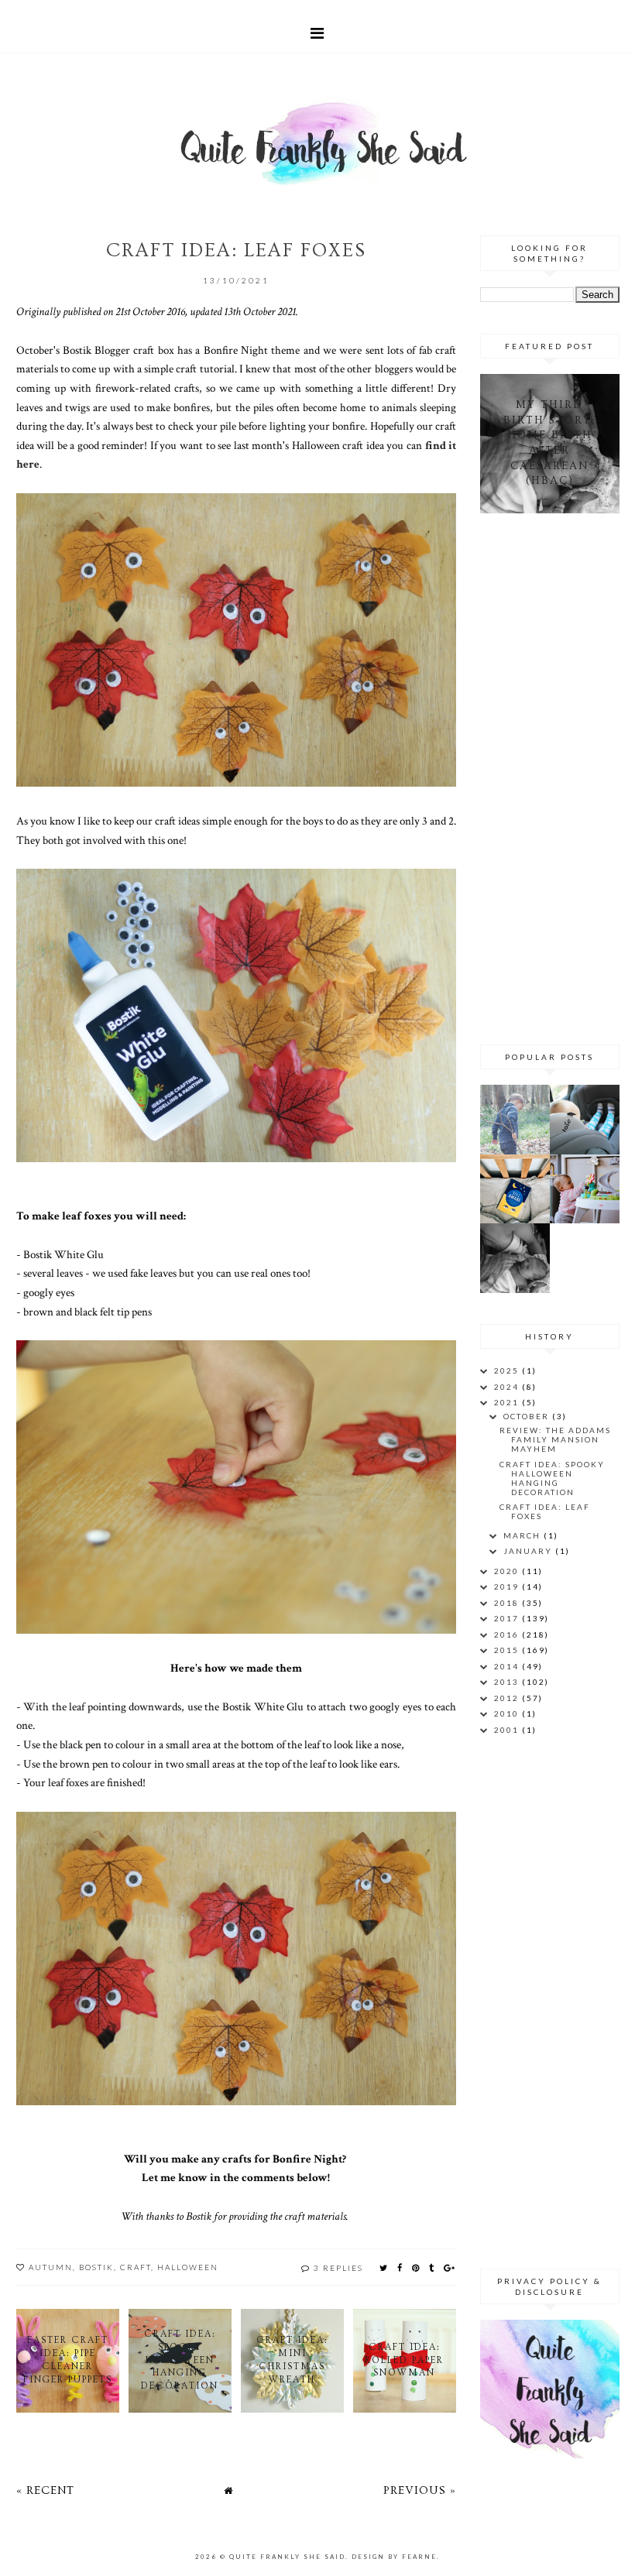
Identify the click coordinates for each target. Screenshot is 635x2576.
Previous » (420, 2490)
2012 (508, 1698)
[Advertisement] (557, 777)
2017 (508, 1618)
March (523, 1535)
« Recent (45, 2490)
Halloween (188, 2267)
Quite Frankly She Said (287, 2557)
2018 (508, 1603)
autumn (51, 2267)
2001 (508, 1730)
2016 (508, 1634)
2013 (508, 1682)
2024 (508, 1387)
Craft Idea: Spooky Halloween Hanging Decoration (552, 1478)
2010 (508, 1713)
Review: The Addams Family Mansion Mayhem (555, 1439)
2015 (508, 1650)
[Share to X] (384, 2267)
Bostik (96, 2267)
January (529, 1551)
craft (136, 2267)
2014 (508, 1666)
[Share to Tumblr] (432, 2267)
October (528, 1416)
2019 (508, 1586)
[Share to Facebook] (400, 2267)
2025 (508, 1370)
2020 (508, 1571)
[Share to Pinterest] (416, 2267)
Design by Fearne (394, 2557)
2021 (508, 1402)
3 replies (338, 2268)
